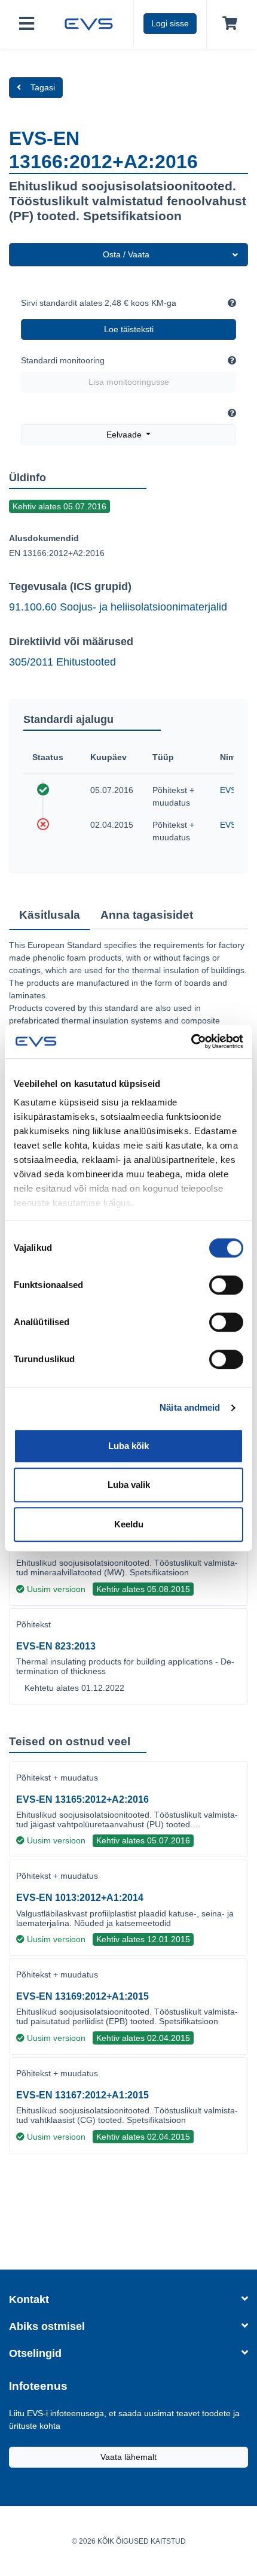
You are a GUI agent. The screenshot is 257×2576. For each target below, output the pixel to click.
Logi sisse (170, 23)
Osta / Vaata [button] (126, 254)
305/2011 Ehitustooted (62, 662)
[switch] (226, 1285)
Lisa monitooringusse (129, 382)
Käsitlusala (50, 915)
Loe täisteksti (129, 329)
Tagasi (43, 87)
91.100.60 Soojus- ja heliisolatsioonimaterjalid (118, 607)
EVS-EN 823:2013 (56, 1646)
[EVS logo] (89, 23)
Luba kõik (128, 1446)
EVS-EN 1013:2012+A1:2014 (80, 1898)
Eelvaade (125, 435)
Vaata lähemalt (128, 2457)
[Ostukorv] (227, 24)
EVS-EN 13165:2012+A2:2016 (82, 1799)
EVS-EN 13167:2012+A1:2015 (82, 2095)
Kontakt (29, 2299)
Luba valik (129, 1485)
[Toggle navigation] (27, 24)
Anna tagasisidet (147, 915)
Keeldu (129, 1524)
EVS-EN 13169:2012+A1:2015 (82, 1996)
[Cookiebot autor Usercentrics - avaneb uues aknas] (191, 1041)
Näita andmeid (190, 1407)
